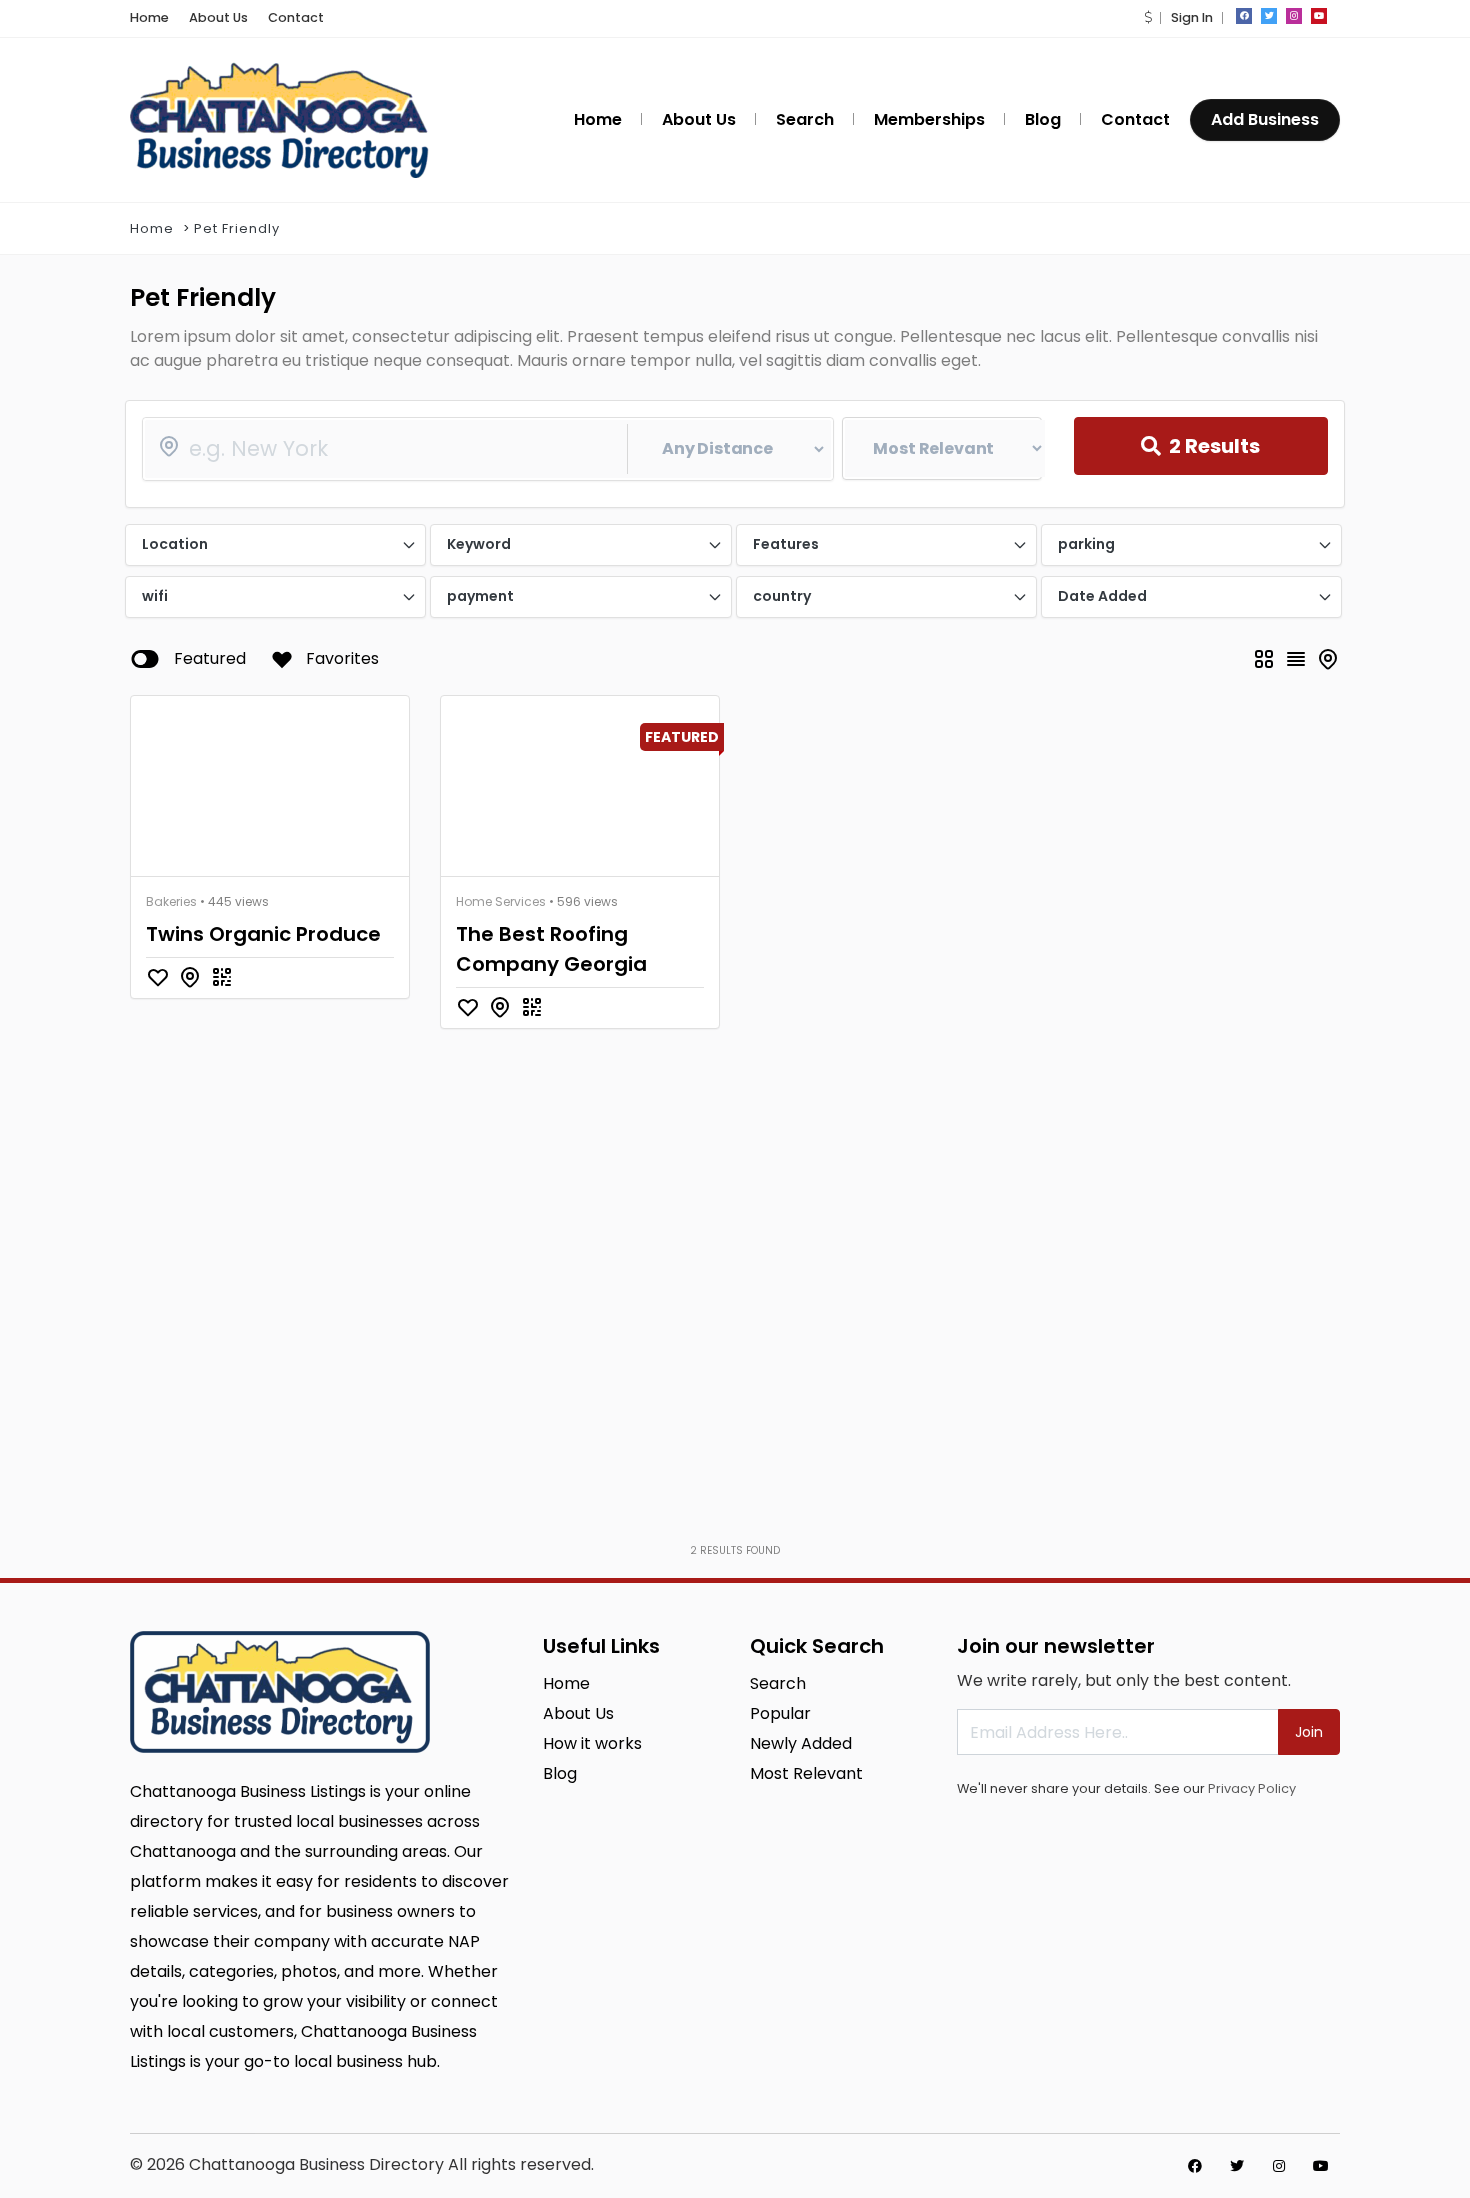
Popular (780, 1713)
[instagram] (1294, 16)
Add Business (1265, 119)
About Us (218, 17)
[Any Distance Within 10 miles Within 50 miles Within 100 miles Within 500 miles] (488, 449)
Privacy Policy (1252, 1788)
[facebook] (1244, 16)
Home (149, 17)
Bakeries (171, 901)
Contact (296, 17)
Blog (560, 1773)
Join (1309, 1732)
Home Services (501, 901)
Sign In (1192, 17)
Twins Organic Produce (263, 934)
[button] (1148, 17)
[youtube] (1319, 16)
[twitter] (1269, 16)
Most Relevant (806, 1773)
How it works (592, 1743)
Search (778, 1683)
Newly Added (801, 1743)
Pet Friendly (237, 228)
